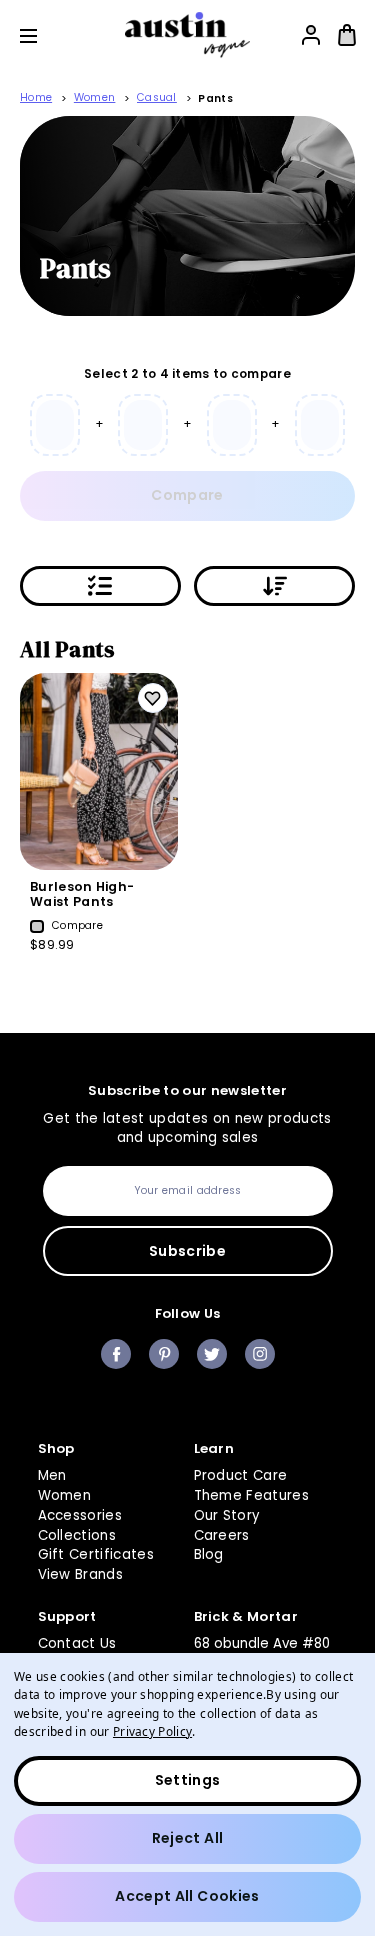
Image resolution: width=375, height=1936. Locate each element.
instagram (260, 1354)
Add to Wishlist (153, 698)
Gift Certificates (96, 1554)
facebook (116, 1354)
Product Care (241, 1475)
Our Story (227, 1515)
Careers (222, 1535)
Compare (187, 495)
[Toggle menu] (43, 35)
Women (65, 1495)
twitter (212, 1354)
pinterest (164, 1354)
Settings (188, 1780)
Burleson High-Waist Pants (82, 894)
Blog (209, 1554)
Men (52, 1475)
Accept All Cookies (187, 1896)
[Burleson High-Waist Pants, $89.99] (99, 771)
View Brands (81, 1574)
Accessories (80, 1515)
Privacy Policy (152, 1731)
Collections (77, 1535)
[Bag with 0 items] (347, 35)
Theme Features (252, 1495)
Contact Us (77, 1643)
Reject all (188, 1838)
